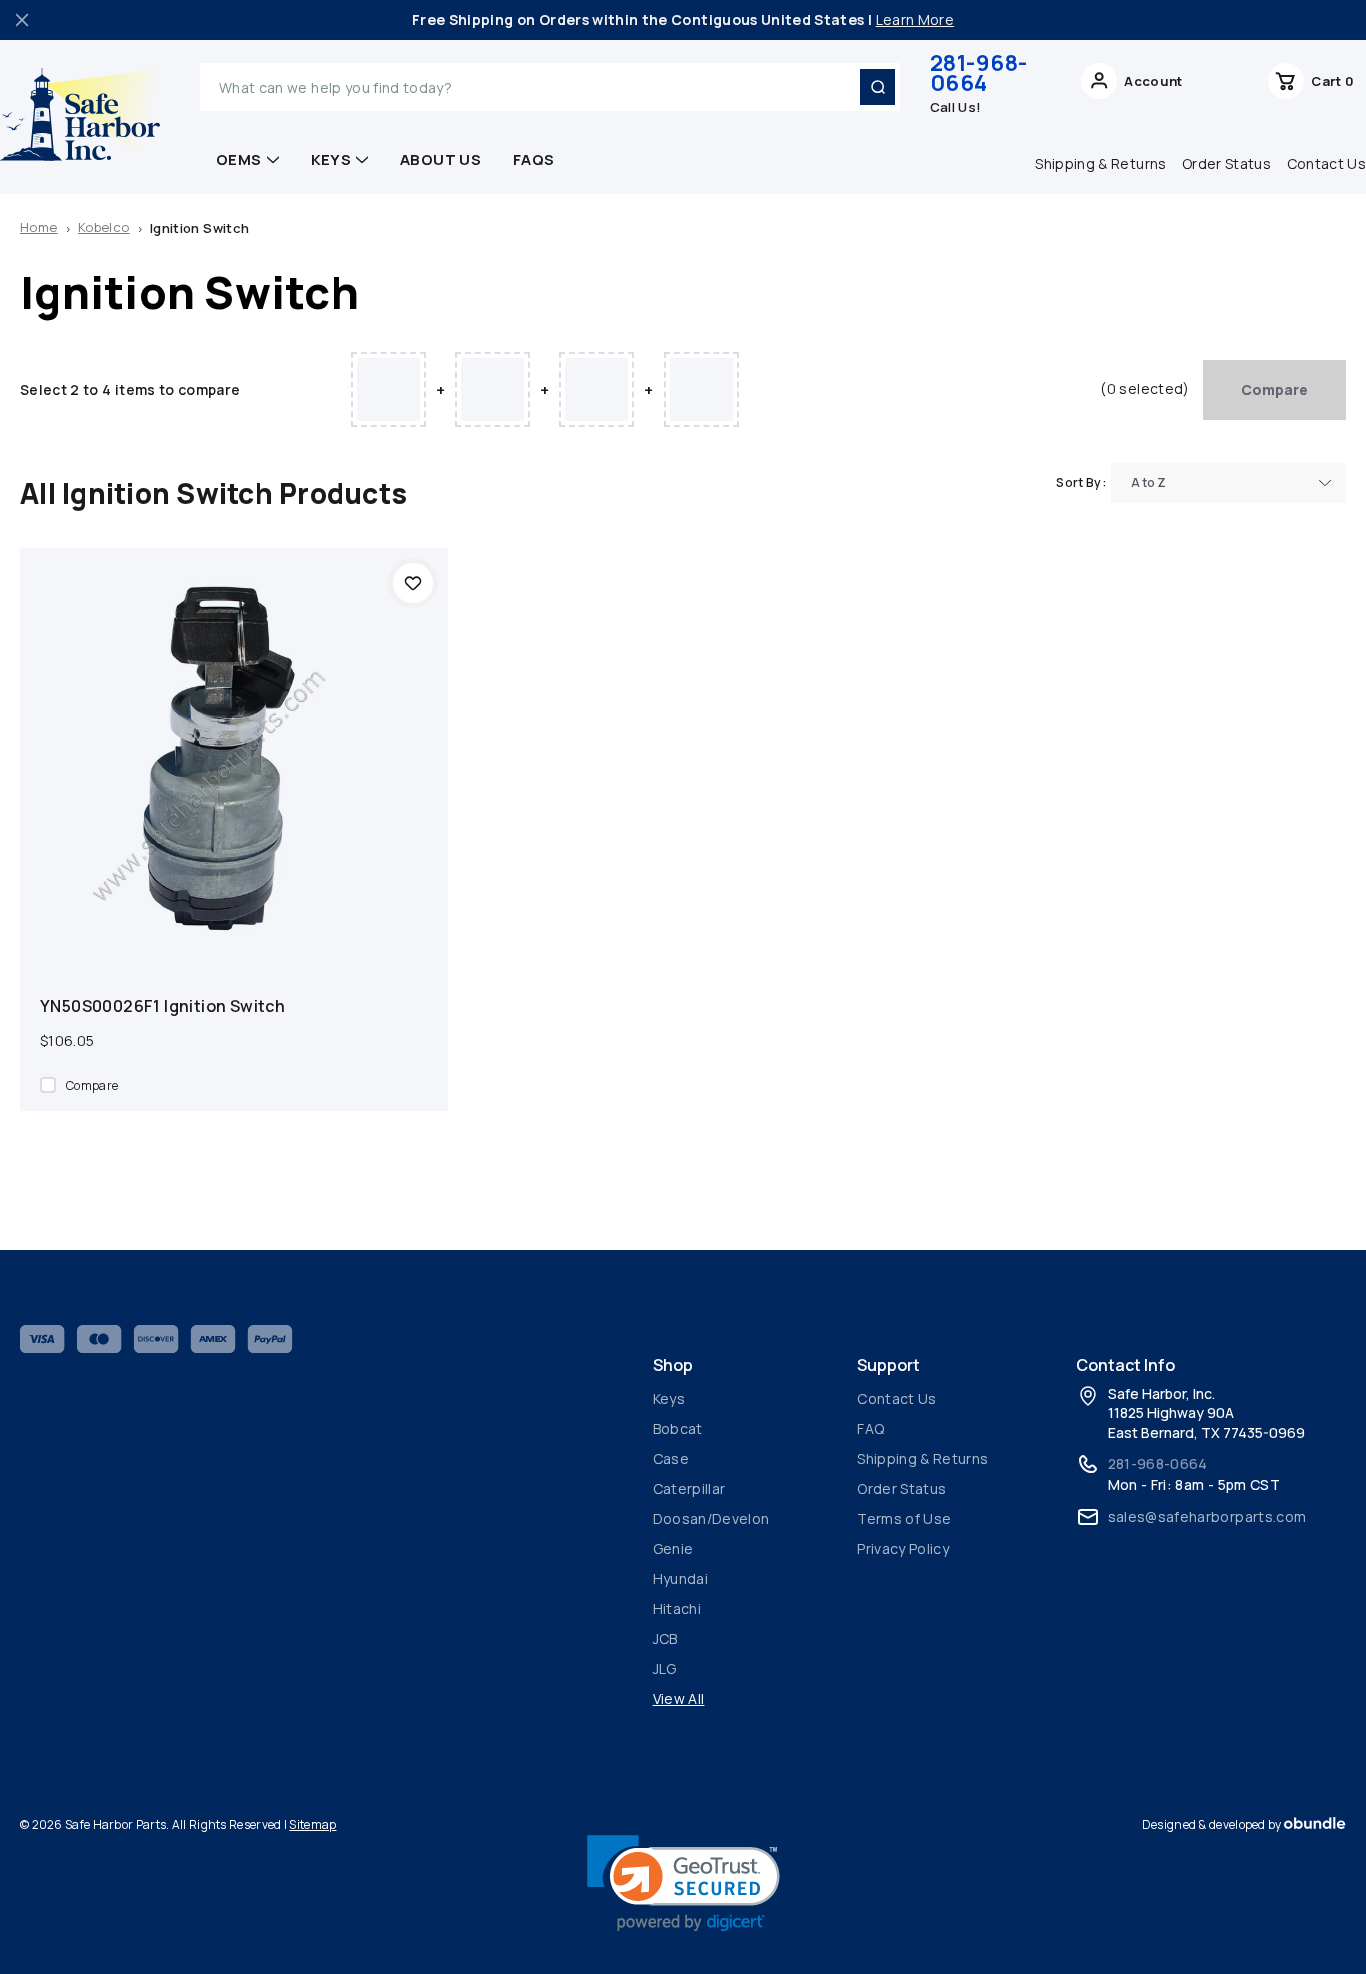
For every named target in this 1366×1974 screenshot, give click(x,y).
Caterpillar (689, 1488)
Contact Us (897, 1398)
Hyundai (680, 1578)
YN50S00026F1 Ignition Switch (162, 1006)
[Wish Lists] (1225, 87)
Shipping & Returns (1100, 163)
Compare (1274, 389)
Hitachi (677, 1608)
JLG (665, 1668)
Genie (673, 1548)
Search (877, 87)
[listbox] (1228, 483)
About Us (440, 159)
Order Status (1226, 163)
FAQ (870, 1428)
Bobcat (678, 1428)
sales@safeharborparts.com (1207, 1516)
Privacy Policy (903, 1548)
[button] (683, 1883)
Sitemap (312, 1824)
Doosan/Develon (711, 1518)
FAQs (534, 159)
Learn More (915, 19)
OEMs (239, 159)
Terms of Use (904, 1518)
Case (671, 1458)
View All (679, 1698)
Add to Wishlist (413, 583)
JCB (665, 1638)
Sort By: (1081, 482)
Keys (331, 159)
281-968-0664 (979, 73)
